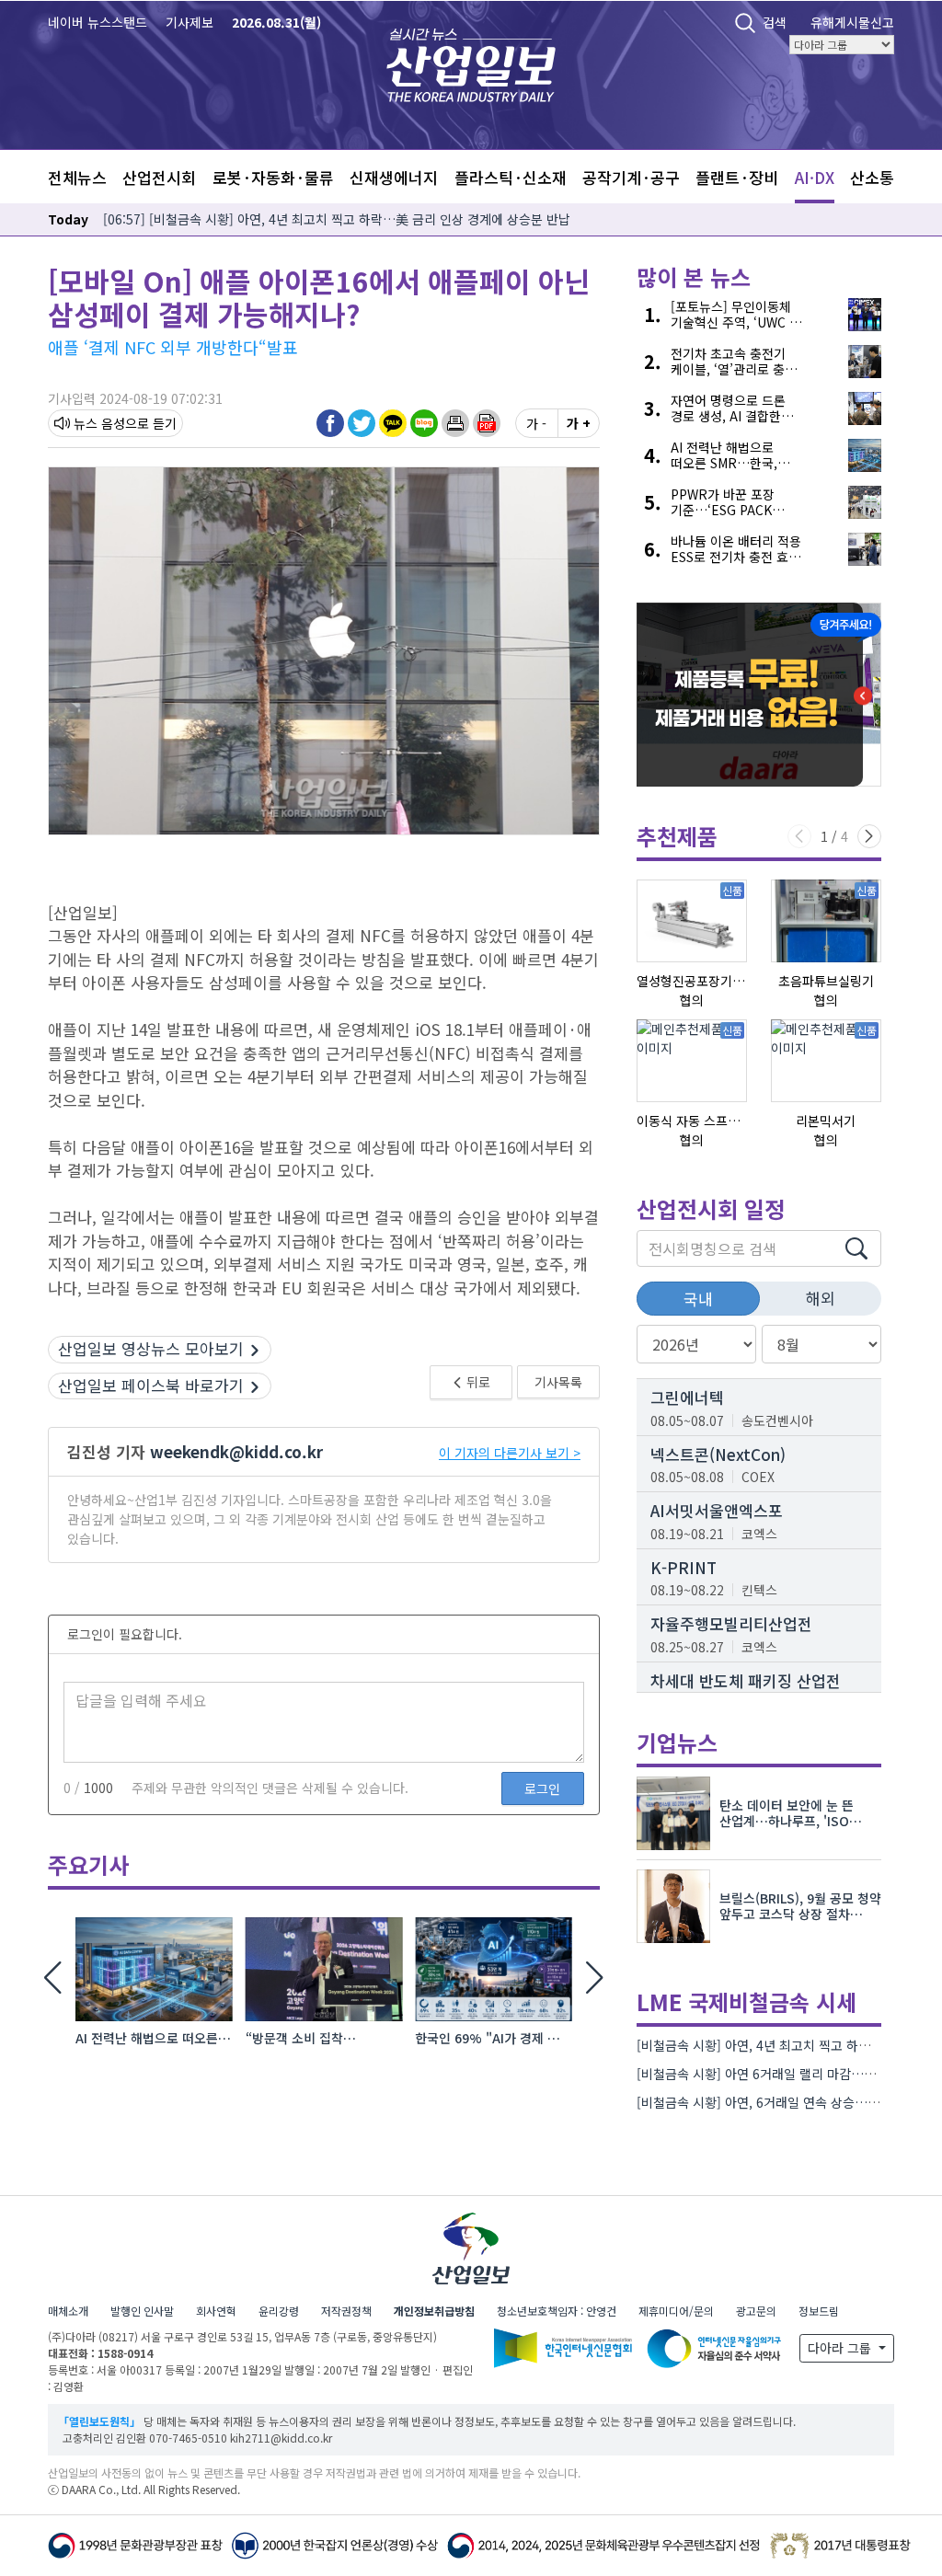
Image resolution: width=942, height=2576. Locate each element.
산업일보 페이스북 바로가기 (151, 1385)
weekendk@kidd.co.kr (236, 1451)
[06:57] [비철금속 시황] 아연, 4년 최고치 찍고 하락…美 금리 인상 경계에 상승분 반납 (337, 219)
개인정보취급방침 (434, 2311)
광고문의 (756, 2311)
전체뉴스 (77, 177)
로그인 (542, 1788)
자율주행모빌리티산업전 (731, 1623)
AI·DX (815, 177)
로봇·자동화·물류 (273, 177)
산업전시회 (159, 177)
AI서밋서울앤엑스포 (717, 1510)
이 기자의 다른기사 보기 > (510, 1453)
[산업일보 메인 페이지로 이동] (471, 63)
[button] (455, 422)
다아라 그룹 (841, 2348)
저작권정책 (346, 2311)
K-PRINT (684, 1567)
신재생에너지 (394, 177)
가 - (536, 423)
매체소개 (68, 2311)
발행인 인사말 (142, 2311)
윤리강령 (279, 2311)
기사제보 (190, 22)
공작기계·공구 (631, 177)
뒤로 (477, 1382)
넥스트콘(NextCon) (718, 1454)
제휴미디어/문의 (676, 2311)
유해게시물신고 (852, 22)
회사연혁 (216, 2311)
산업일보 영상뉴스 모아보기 (151, 1348)
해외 (821, 1298)
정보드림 (819, 2311)
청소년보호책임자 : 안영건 (557, 2311)
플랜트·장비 (737, 177)
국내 (698, 1299)
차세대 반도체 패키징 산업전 (746, 1680)
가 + (579, 423)
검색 (775, 22)
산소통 (872, 177)
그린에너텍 (687, 1397)
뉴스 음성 (99, 423)
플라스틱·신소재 (511, 177)
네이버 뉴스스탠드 (98, 22)
